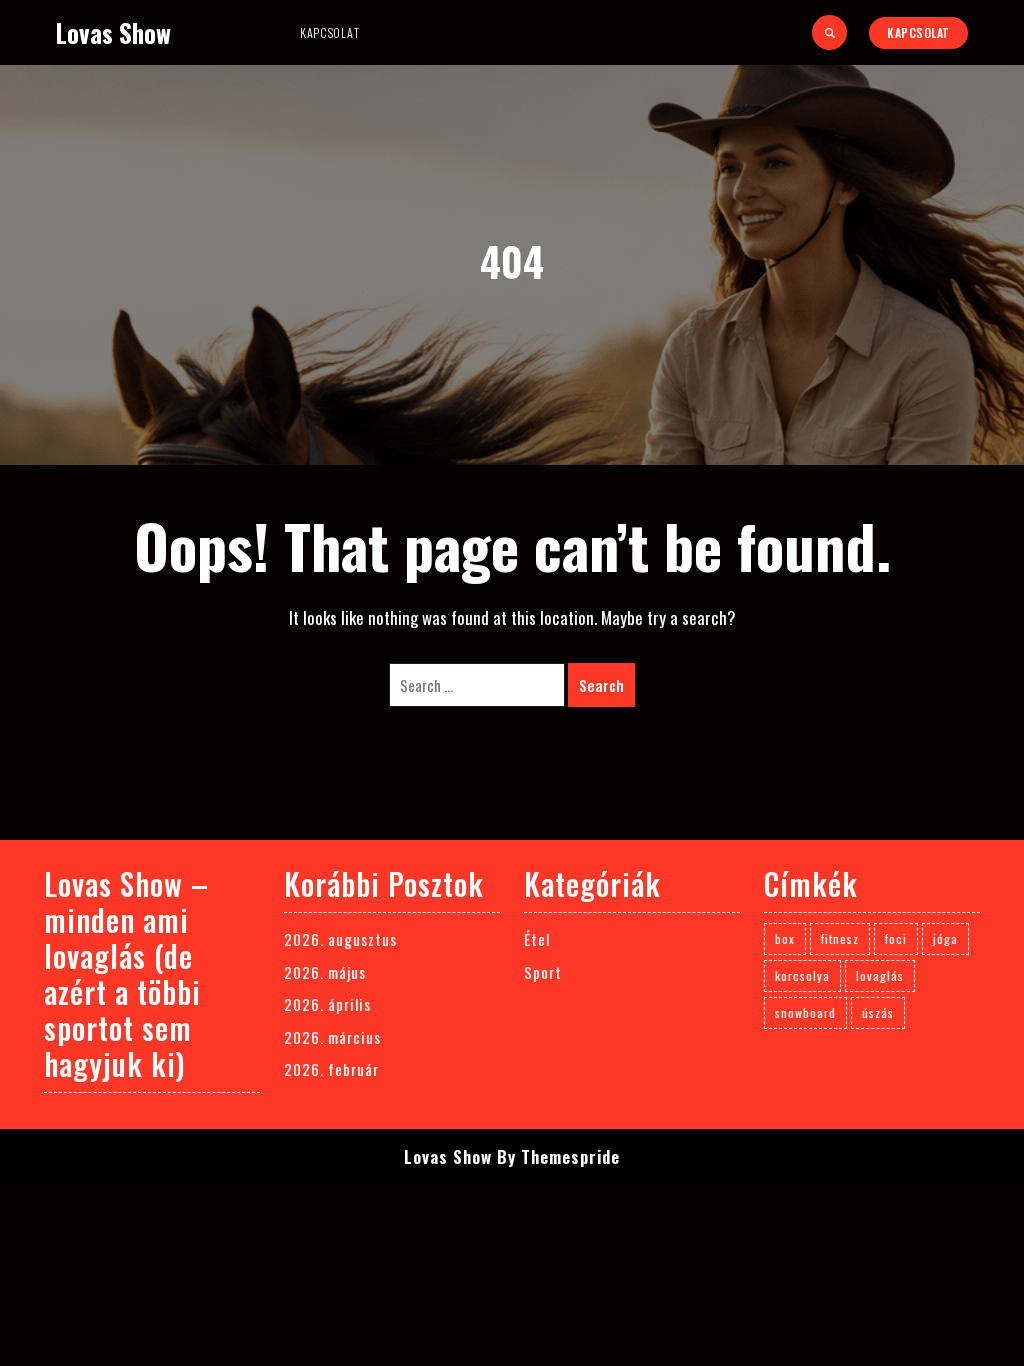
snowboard (805, 1012)
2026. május (325, 972)
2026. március (332, 1037)
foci (896, 938)
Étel (537, 939)
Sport (543, 972)
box (785, 938)
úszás (878, 1012)
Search (601, 685)
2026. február (331, 1069)
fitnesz (840, 938)
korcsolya (802, 975)
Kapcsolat (329, 32)
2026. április (327, 1004)
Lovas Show (113, 32)
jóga (945, 938)
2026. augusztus (340, 939)
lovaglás (880, 975)
